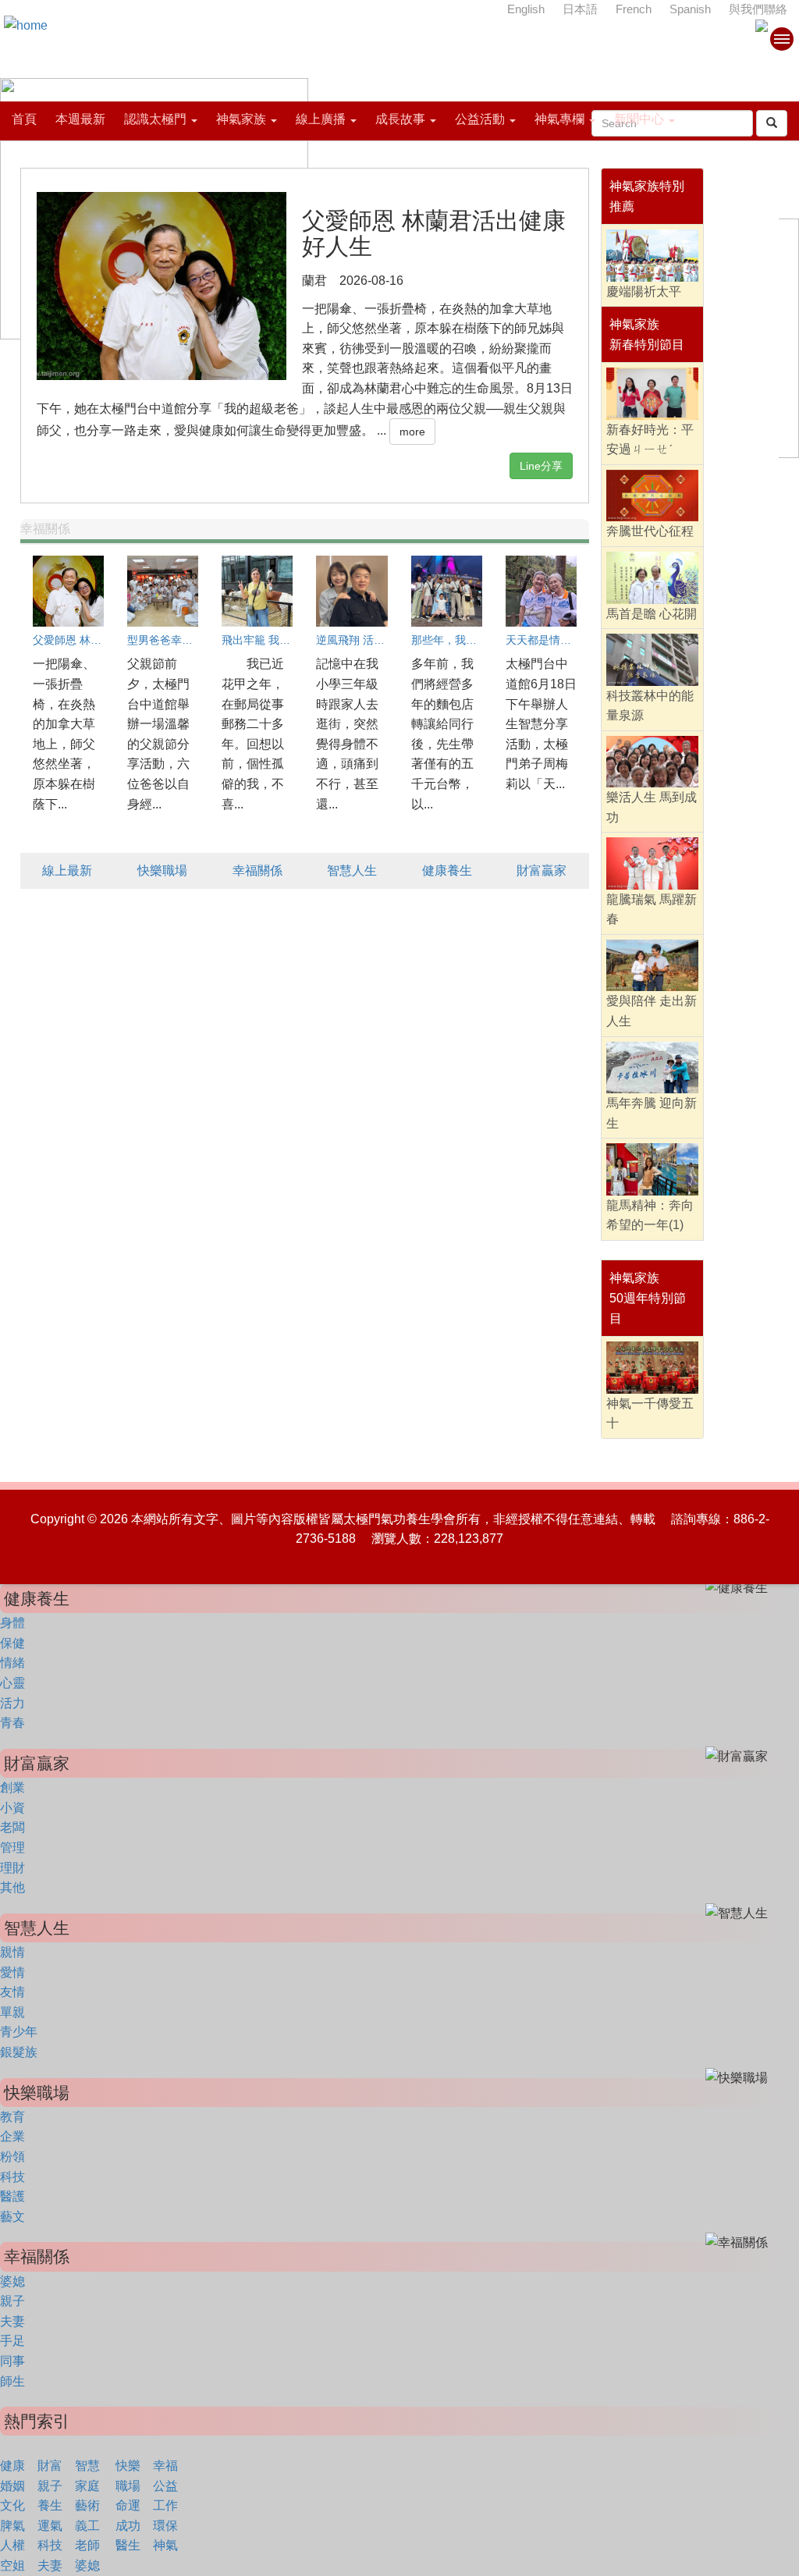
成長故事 (400, 119)
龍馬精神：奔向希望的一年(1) (650, 1215)
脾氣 (12, 2526)
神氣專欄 (559, 119)
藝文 (12, 2217)
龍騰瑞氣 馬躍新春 (652, 910)
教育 (12, 2117)
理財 (12, 1868)
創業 (12, 1787)
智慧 (87, 2466)
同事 (12, 2361)
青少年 (19, 2032)
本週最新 (80, 119)
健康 (12, 2466)
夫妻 (12, 2321)
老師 (87, 2545)
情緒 (12, 1663)
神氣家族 (241, 119)
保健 (12, 1643)
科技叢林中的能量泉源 (650, 706)
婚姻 (12, 2486)
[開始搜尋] (772, 123)
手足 (12, 2341)
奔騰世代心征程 (650, 531)
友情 (12, 1992)
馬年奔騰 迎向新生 (652, 1113)
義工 (87, 2526)
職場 (128, 2486)
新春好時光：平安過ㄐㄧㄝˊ (650, 440)
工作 (165, 2505)
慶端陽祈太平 (644, 291)
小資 (12, 1808)
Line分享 (541, 466)
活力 (12, 1703)
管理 (12, 1848)
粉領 (12, 2157)
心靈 (12, 1683)
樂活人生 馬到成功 (652, 807)
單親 (12, 2012)
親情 (12, 1952)
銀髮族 (19, 2052)
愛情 (12, 1972)
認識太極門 (155, 119)
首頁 (24, 119)
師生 (12, 2381)
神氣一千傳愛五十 (650, 1414)
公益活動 (480, 119)
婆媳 (12, 2281)
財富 (50, 2466)
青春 (12, 1723)
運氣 (50, 2526)
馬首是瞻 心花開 (652, 614)
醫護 (12, 2196)
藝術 (87, 2505)
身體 (12, 1623)
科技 (12, 2177)
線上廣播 (321, 119)
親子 (12, 2301)
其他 (12, 1887)
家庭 (87, 2486)
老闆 (12, 1827)
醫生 (128, 2545)
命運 (128, 2505)
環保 (165, 2526)
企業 (12, 2136)
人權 (12, 2545)
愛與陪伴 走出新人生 (652, 1011)
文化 (12, 2505)
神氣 (165, 2545)
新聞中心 (639, 119)
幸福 (165, 2466)
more (412, 432)
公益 (165, 2486)
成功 (128, 2526)
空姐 (12, 2565)
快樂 (128, 2466)
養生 (50, 2505)
